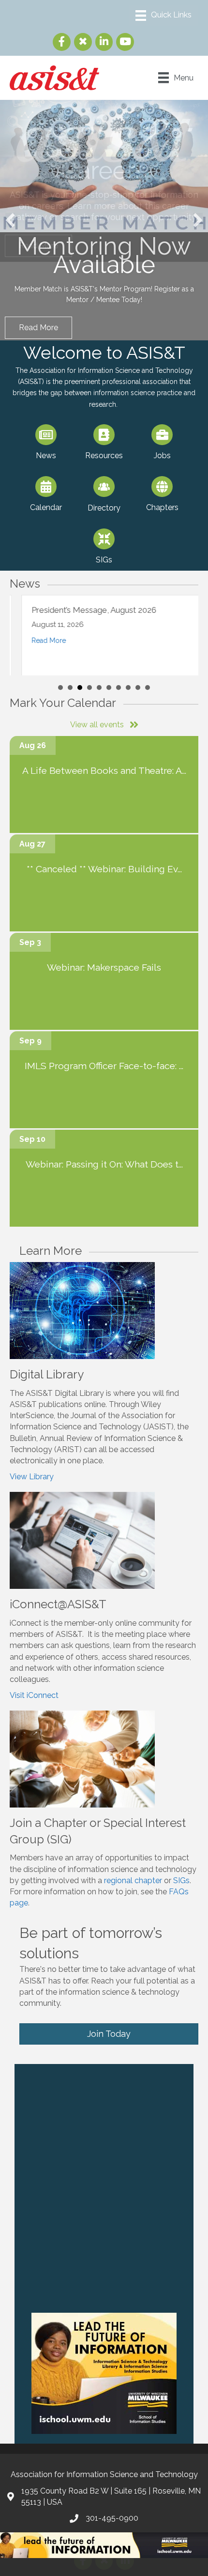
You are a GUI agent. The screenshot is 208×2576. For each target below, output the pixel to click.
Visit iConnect (34, 1699)
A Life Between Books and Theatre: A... (104, 774)
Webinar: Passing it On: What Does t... (104, 1168)
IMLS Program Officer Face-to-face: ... (104, 1070)
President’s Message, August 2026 (82, 613)
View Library (32, 1480)
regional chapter (133, 1884)
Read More (37, 644)
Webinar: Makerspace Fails (104, 971)
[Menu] (163, 16)
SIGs (181, 1884)
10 (148, 691)
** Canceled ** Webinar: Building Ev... (104, 873)
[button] (10, 222)
